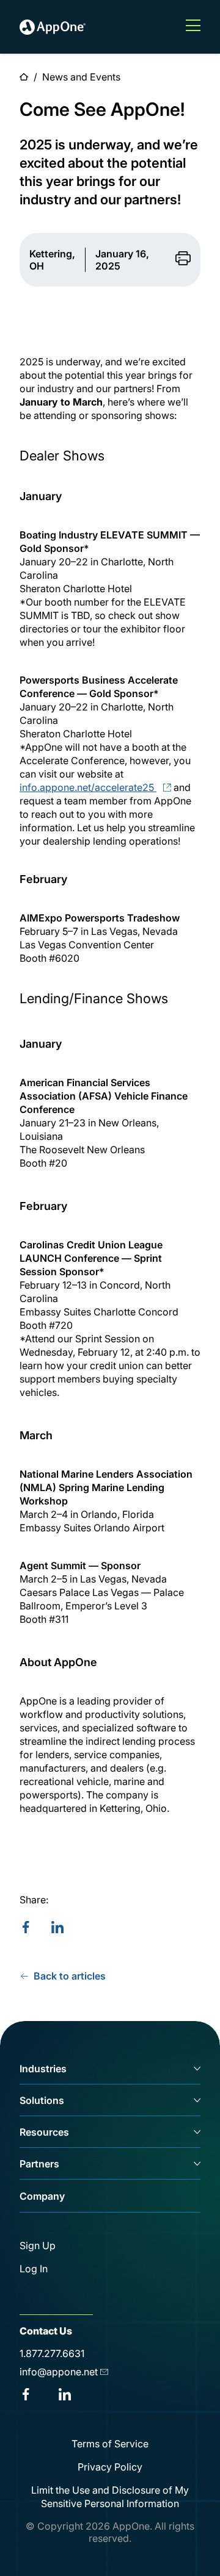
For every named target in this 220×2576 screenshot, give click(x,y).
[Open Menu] (193, 27)
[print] (183, 259)
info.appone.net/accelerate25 (87, 787)
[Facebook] (26, 1928)
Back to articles (70, 1976)
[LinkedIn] (57, 1928)
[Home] (53, 27)
